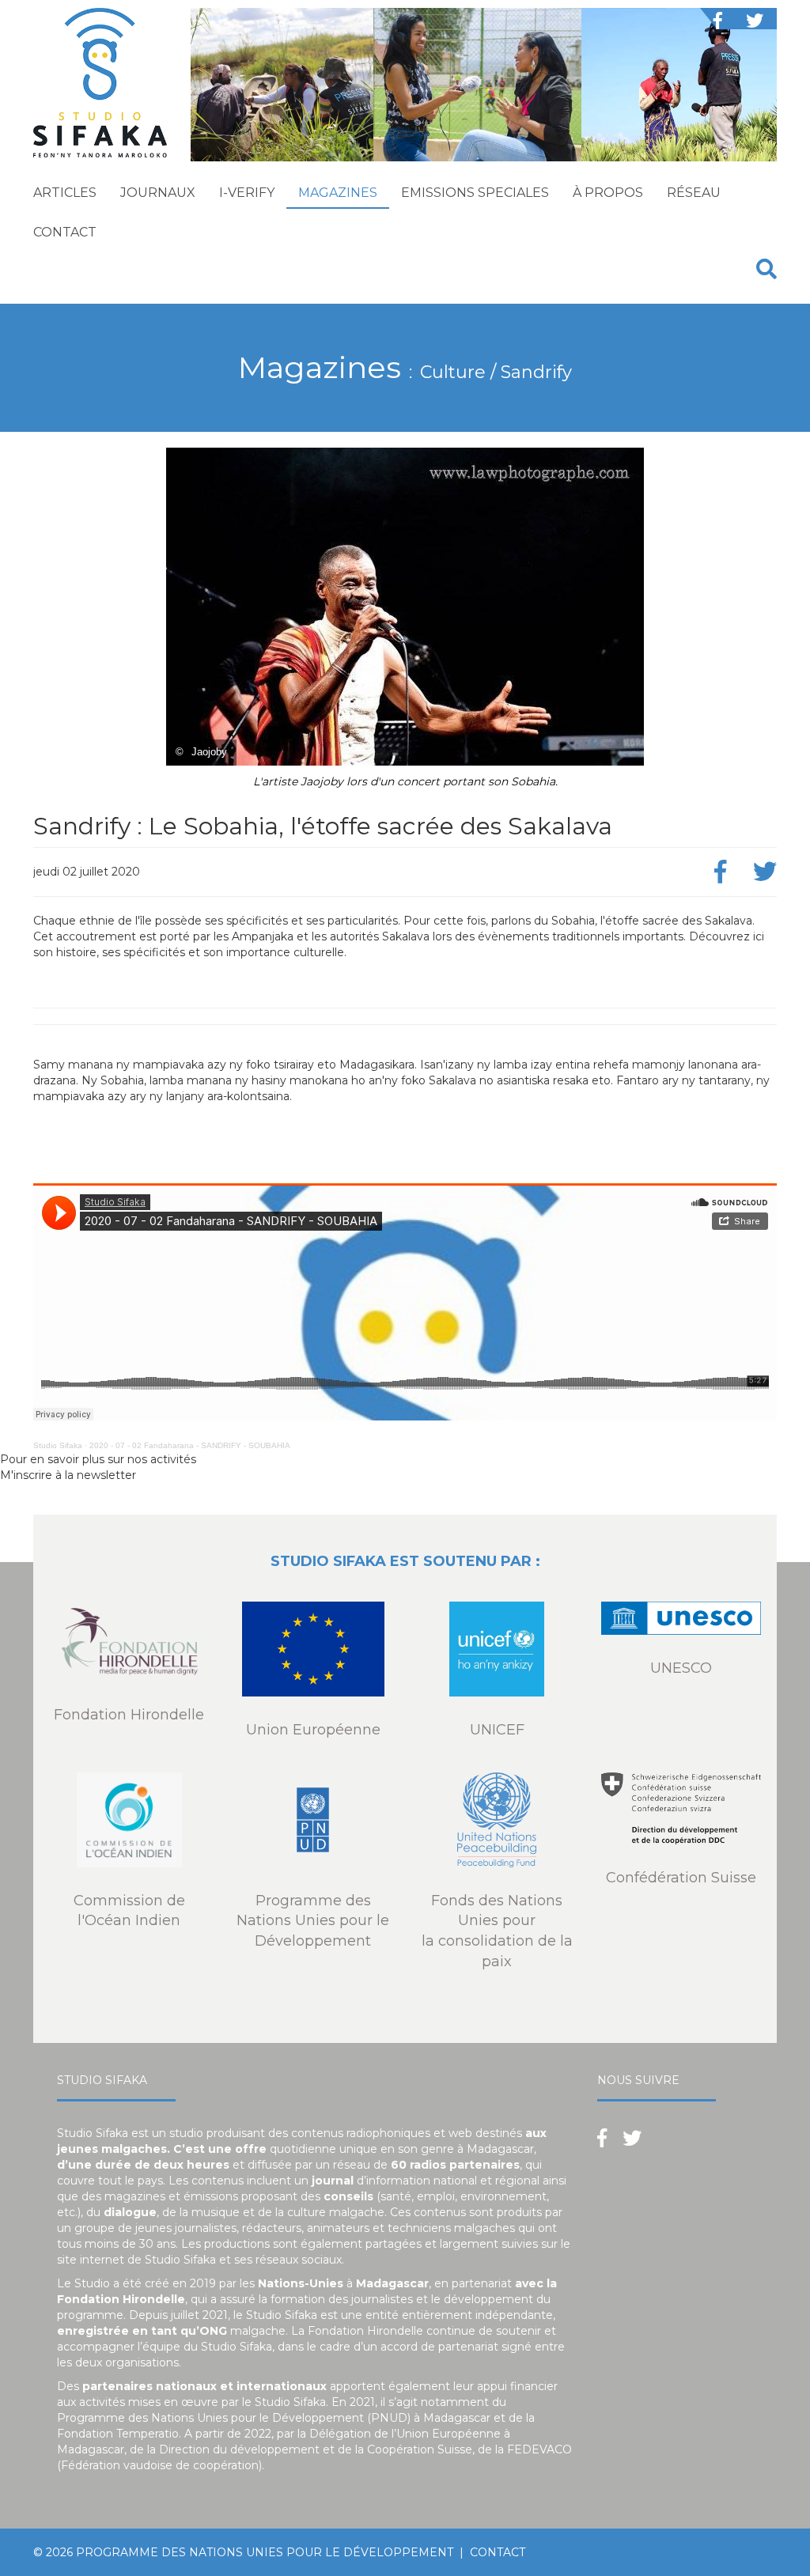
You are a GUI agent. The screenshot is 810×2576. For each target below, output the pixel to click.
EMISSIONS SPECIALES (475, 193)
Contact (65, 232)
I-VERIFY (247, 193)
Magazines (338, 193)
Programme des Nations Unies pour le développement (265, 2552)
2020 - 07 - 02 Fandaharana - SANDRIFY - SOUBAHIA (190, 1445)
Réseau (694, 193)
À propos (608, 193)
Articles (65, 193)
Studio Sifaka (58, 1445)
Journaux (158, 193)
